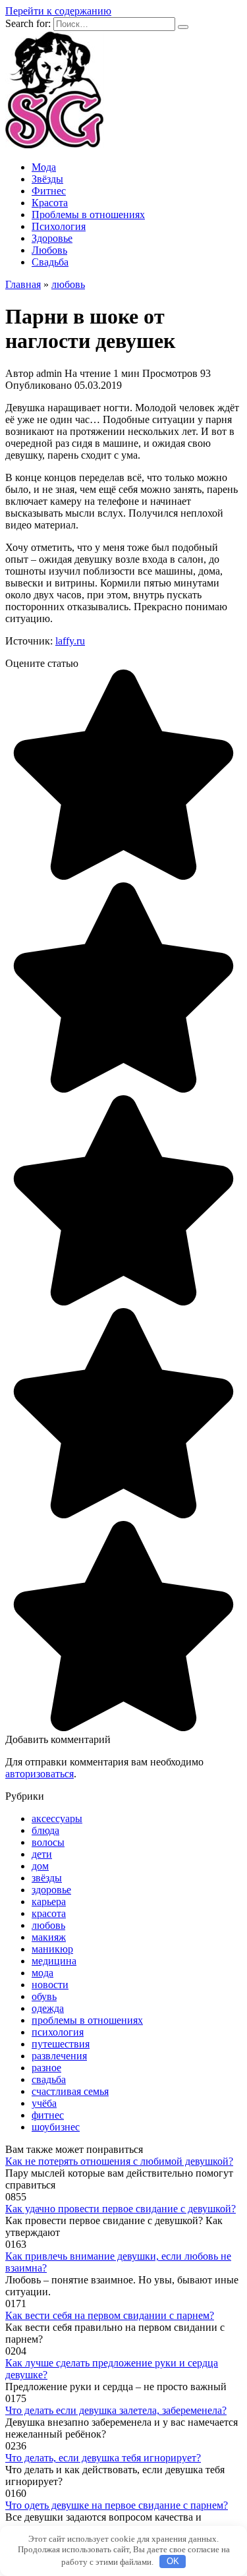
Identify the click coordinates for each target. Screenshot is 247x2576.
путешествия (61, 2044)
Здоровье (52, 238)
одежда (48, 2008)
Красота (50, 203)
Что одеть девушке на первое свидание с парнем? (117, 2505)
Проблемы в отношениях (88, 215)
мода (42, 1973)
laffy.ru (70, 641)
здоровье (51, 1890)
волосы (48, 1842)
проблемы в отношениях (87, 2020)
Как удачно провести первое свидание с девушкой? (121, 2209)
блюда (45, 1830)
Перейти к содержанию (58, 11)
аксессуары (57, 1818)
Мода (44, 167)
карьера (49, 1902)
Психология (59, 226)
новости (50, 1985)
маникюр (52, 1949)
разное (46, 2068)
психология (58, 2032)
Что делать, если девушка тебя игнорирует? (103, 2458)
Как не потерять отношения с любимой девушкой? (119, 2161)
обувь (44, 1996)
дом (40, 1866)
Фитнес (49, 191)
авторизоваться (40, 1774)
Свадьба (50, 262)
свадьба (49, 2079)
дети (42, 1854)
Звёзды (47, 179)
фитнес (48, 2115)
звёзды (47, 1878)
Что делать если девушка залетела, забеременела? (116, 2410)
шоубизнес (56, 2127)
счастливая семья (70, 2091)
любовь (48, 1925)
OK (173, 2561)
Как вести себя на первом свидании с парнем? (110, 2315)
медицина (54, 1961)
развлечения (59, 2056)
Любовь (49, 250)
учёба (44, 2103)
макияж (49, 1937)
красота (49, 1913)
